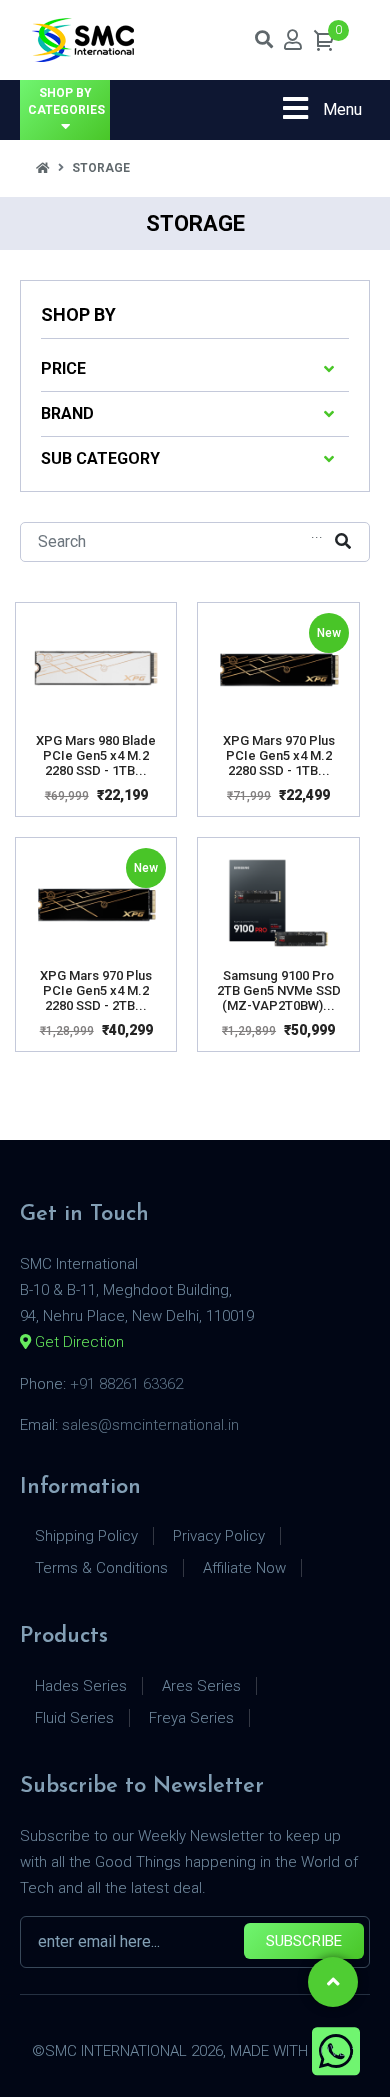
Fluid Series (74, 1718)
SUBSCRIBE (304, 1941)
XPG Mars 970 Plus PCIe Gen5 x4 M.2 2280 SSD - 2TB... (96, 990)
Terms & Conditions (101, 1568)
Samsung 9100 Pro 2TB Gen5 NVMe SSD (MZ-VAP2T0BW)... (279, 990)
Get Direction (77, 1342)
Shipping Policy (86, 1536)
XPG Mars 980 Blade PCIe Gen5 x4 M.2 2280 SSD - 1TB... (96, 755)
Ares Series (201, 1686)
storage (101, 168)
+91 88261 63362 (126, 1384)
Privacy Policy (219, 1536)
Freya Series (191, 1718)
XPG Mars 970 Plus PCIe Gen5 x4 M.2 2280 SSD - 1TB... (279, 755)
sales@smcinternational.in (150, 1425)
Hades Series (81, 1686)
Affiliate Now (244, 1568)
